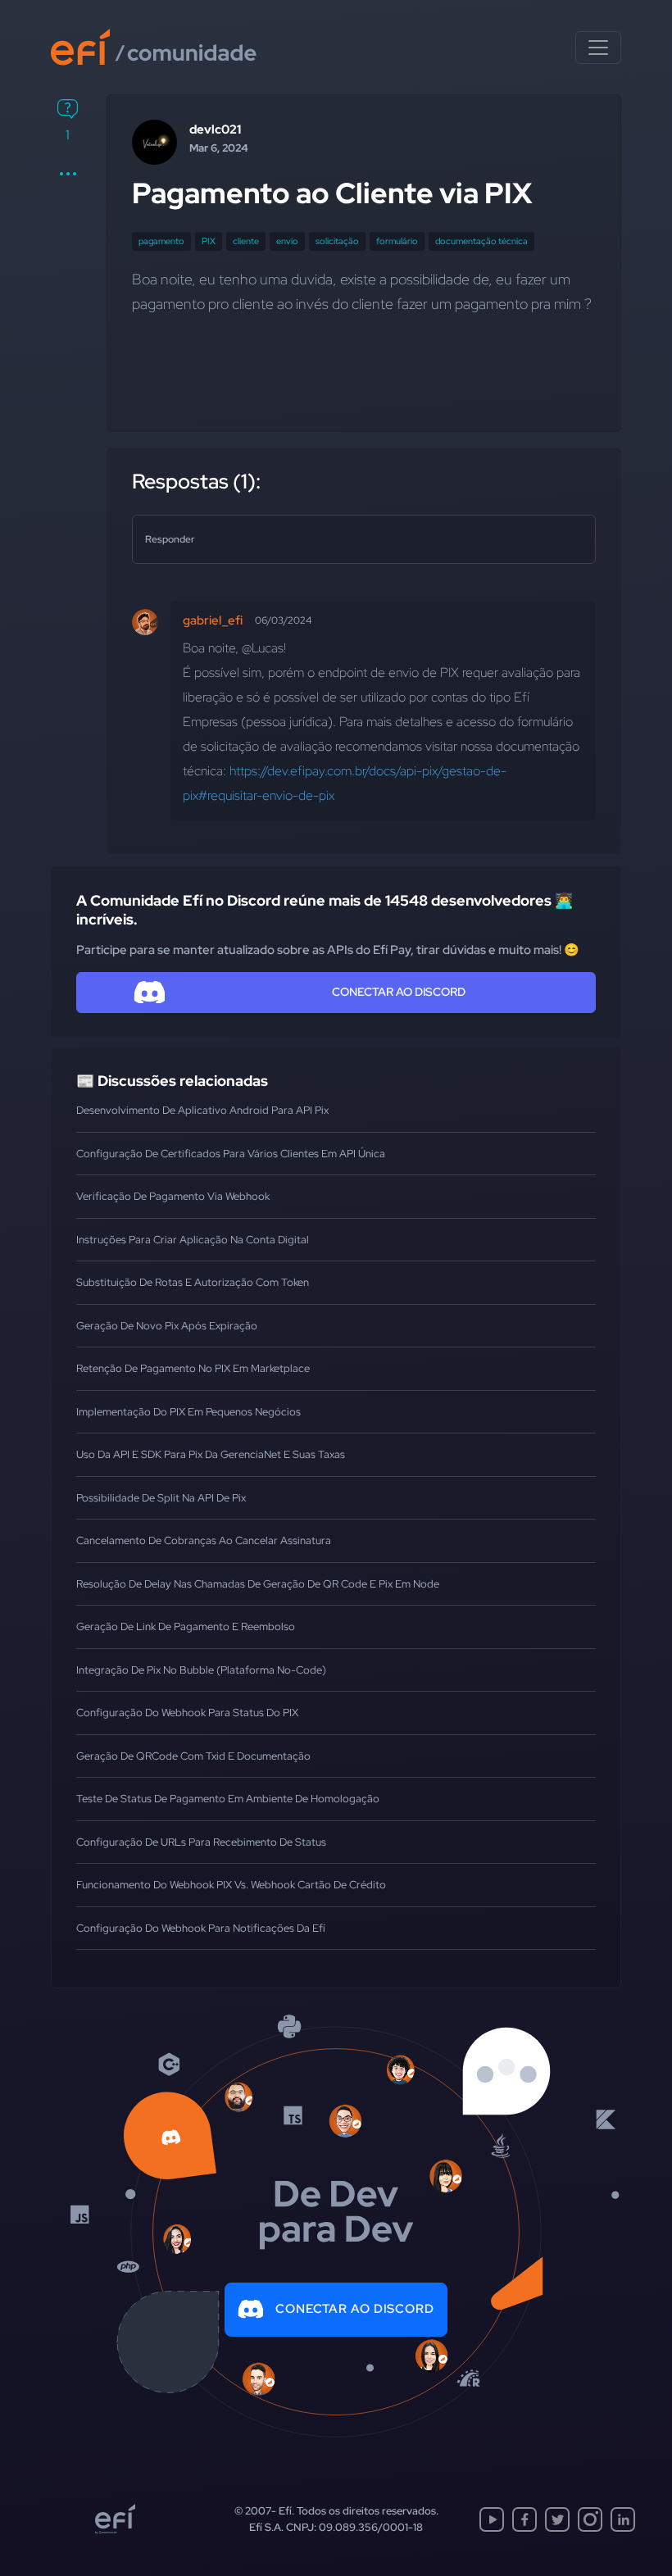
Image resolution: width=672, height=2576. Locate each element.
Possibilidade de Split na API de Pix (161, 1498)
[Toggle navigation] (598, 48)
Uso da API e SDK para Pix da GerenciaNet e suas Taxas (211, 1454)
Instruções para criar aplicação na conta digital (193, 1240)
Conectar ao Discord (355, 2309)
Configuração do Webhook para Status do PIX (187, 1713)
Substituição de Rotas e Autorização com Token (193, 1282)
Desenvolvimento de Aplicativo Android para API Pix (202, 1110)
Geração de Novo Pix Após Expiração (167, 1326)
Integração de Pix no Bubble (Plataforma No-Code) (201, 1670)
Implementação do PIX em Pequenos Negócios (188, 1412)
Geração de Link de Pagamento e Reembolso (186, 1626)
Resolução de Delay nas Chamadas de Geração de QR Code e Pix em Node (258, 1584)
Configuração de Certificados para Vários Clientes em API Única (231, 1154)
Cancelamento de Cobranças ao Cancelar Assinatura (204, 1540)
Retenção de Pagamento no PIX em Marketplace (193, 1368)
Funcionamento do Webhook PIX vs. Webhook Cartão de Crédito (231, 1885)
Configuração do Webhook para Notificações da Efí (201, 1928)
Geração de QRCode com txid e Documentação (193, 1756)
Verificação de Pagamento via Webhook (173, 1196)
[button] (68, 174)
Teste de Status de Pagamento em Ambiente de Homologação (228, 1799)
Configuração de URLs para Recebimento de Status (201, 1842)
